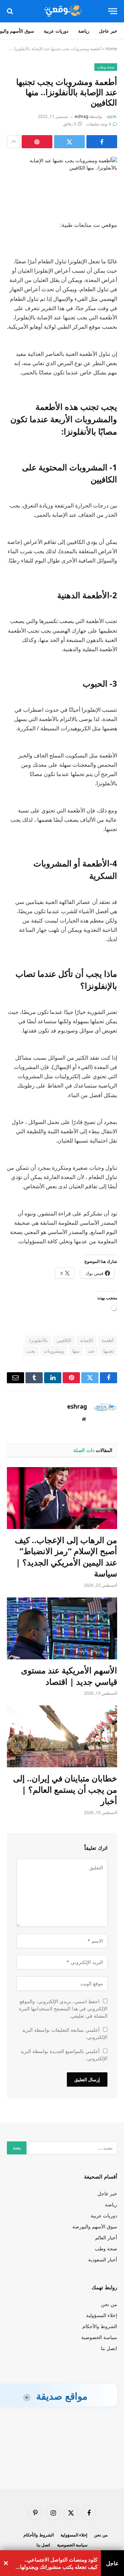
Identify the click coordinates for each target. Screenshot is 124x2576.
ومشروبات (54, 1351)
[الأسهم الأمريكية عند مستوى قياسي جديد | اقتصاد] (62, 1628)
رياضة (84, 31)
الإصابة (86, 1340)
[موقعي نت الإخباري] (62, 11)
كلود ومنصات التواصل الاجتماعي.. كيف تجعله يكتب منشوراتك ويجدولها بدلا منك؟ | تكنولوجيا (59, 2563)
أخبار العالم (106, 2237)
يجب (31, 1351)
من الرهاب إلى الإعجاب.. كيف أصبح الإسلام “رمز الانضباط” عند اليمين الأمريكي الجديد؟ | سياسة (66, 1557)
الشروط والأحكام (100, 2326)
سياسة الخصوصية (99, 2337)
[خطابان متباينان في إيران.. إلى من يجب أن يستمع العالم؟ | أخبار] (62, 1736)
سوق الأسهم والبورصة (95, 2226)
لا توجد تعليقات (99, 124)
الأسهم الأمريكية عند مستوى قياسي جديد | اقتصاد (69, 1676)
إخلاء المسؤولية (102, 2315)
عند (91, 1351)
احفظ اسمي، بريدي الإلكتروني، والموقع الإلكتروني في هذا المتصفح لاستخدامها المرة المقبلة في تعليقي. (63, 2009)
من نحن (109, 2304)
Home (111, 49)
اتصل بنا (109, 2348)
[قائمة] (113, 11)
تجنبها (108, 1351)
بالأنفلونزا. (38, 1340)
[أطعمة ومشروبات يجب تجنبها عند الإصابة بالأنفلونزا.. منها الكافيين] (62, 183)
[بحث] (11, 11)
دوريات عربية (56, 31)
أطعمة (108, 1340)
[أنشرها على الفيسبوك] (102, 142)
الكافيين (64, 1340)
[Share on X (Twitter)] (69, 142)
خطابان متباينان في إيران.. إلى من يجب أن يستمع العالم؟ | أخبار (65, 1789)
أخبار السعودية (103, 2260)
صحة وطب (106, 67)
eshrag (81, 116)
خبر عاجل (108, 31)
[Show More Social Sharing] (13, 142)
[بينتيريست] (37, 142)
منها (76, 1351)
